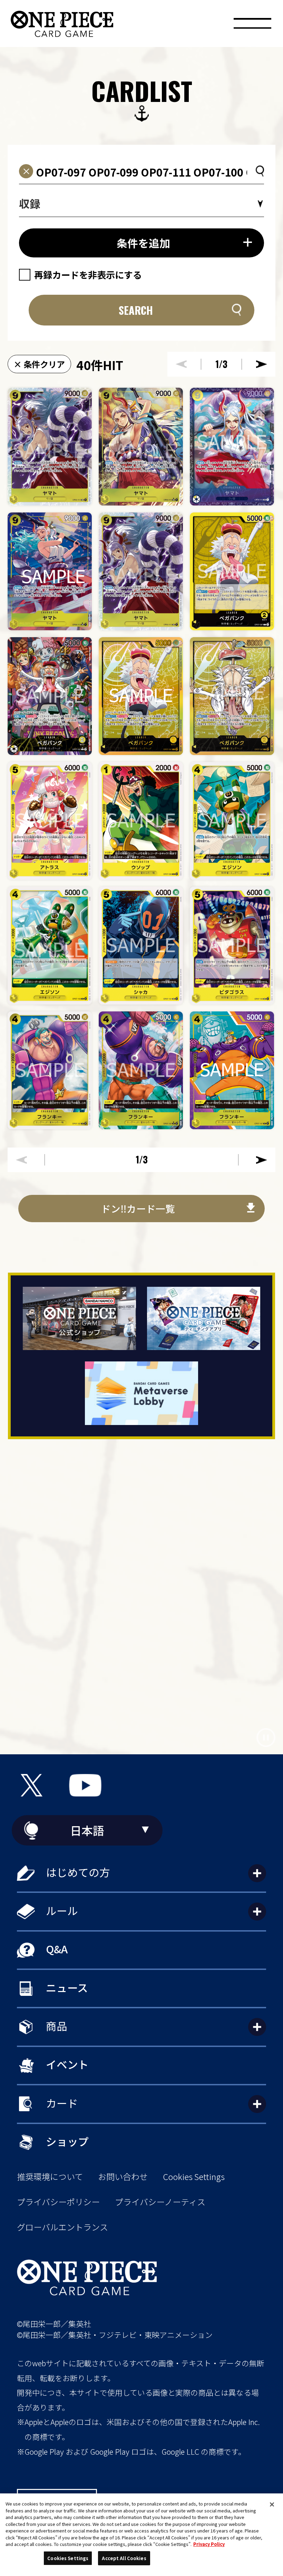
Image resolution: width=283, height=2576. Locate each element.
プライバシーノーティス (160, 2202)
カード (62, 2103)
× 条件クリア (39, 364)
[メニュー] (252, 26)
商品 (57, 2026)
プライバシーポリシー (58, 2202)
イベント (67, 2064)
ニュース (67, 1987)
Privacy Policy (209, 2544)
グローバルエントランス (62, 2227)
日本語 (87, 1830)
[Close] (272, 2504)
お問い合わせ (123, 2177)
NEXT (262, 364)
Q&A (57, 1949)
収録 (30, 203)
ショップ (67, 2141)
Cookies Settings (194, 2177)
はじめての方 (78, 1872)
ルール (62, 1910)
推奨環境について (50, 2177)
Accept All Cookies (124, 2558)
